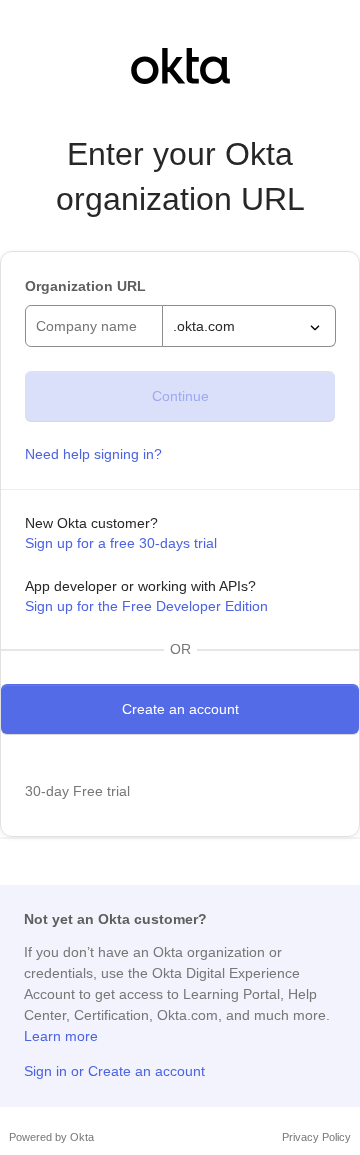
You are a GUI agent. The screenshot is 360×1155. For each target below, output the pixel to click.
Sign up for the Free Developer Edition (146, 606)
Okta (82, 1137)
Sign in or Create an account (114, 1071)
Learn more (61, 1036)
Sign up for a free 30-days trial (121, 543)
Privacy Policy (316, 1137)
